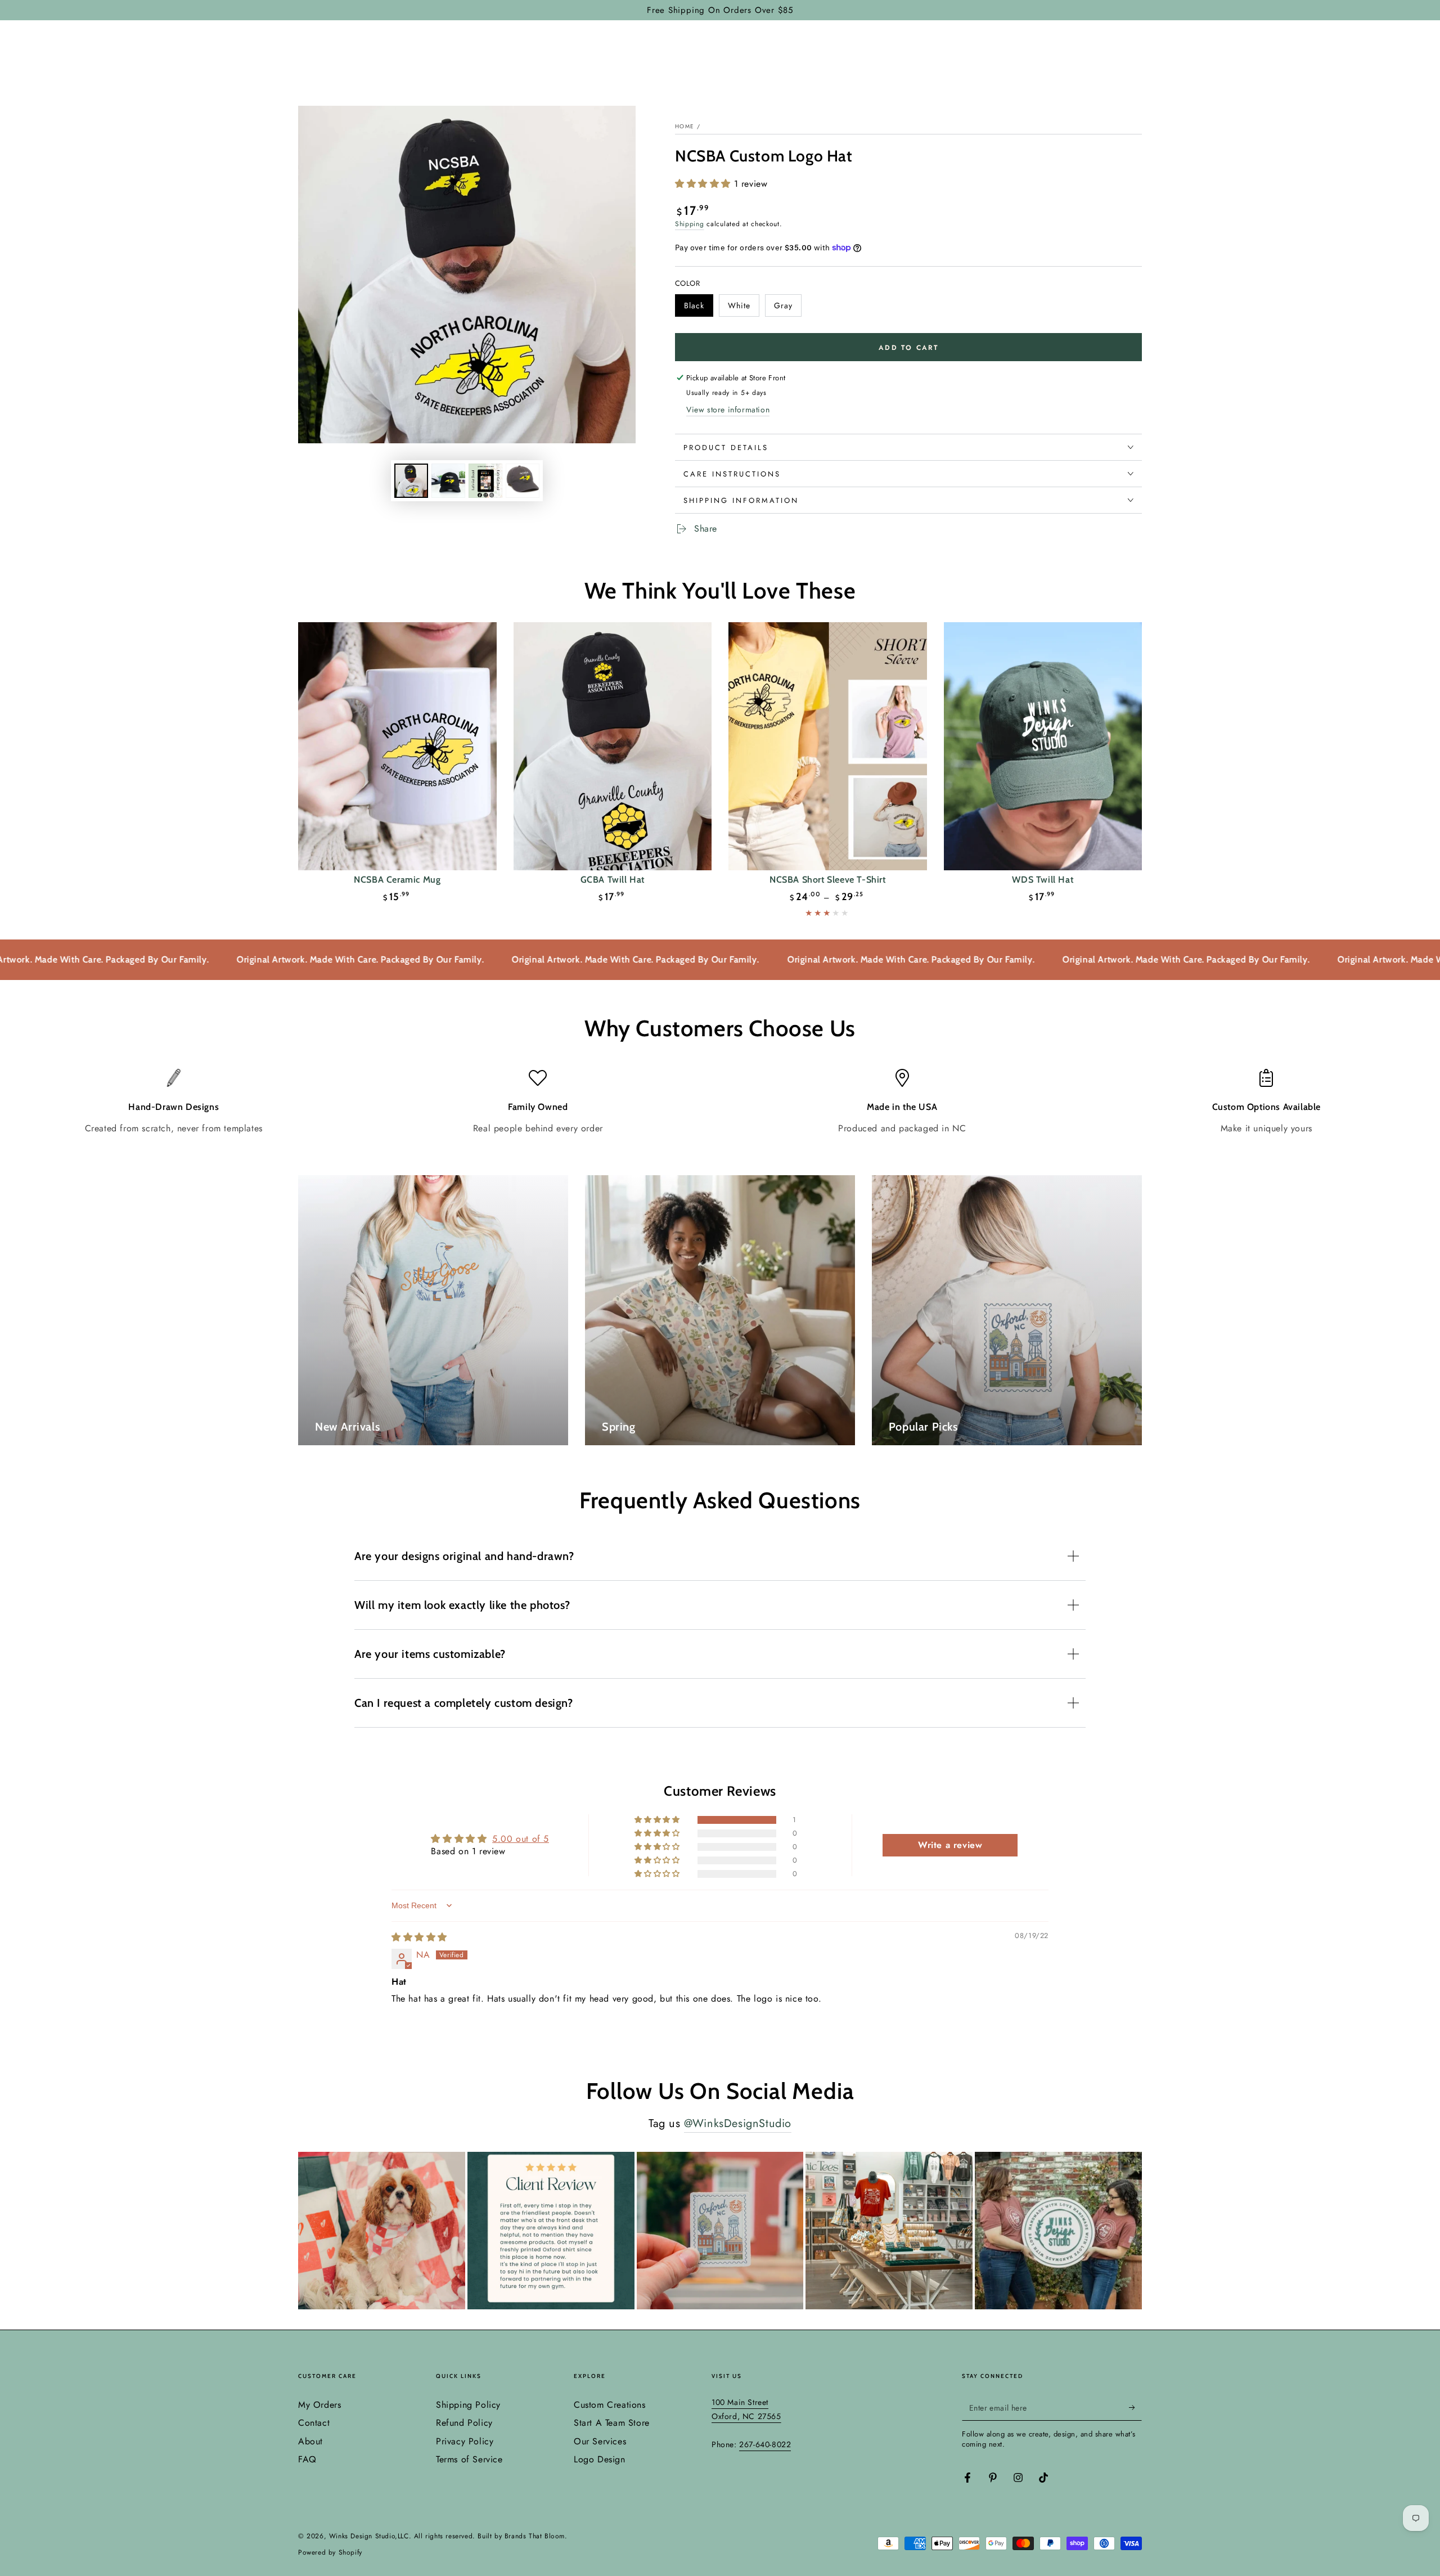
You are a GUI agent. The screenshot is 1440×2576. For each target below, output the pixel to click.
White (743, 308)
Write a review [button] (950, 1845)
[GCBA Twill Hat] (613, 746)
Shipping (690, 224)
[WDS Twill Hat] (1043, 746)
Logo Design (600, 2459)
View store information (728, 410)
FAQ (307, 2459)
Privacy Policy (465, 2441)
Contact (314, 2423)
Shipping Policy (468, 2405)
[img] (419, 1937)
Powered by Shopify (330, 2553)
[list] (720, 1102)
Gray (787, 308)
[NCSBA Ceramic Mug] (397, 746)
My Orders (319, 2405)
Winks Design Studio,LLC (369, 2536)
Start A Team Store (612, 2423)
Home (685, 126)
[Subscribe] (1135, 2408)
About (310, 2441)
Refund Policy (464, 2423)
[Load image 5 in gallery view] (523, 481)
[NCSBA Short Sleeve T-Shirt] (828, 746)
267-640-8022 (765, 2444)
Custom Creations (610, 2405)
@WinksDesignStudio (738, 2123)
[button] (705, 184)
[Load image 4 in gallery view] (485, 481)
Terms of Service (469, 2459)
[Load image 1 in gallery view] (411, 481)
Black (698, 308)
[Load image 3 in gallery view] (448, 481)
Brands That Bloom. (536, 2536)
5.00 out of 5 (521, 1839)
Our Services (600, 2441)
